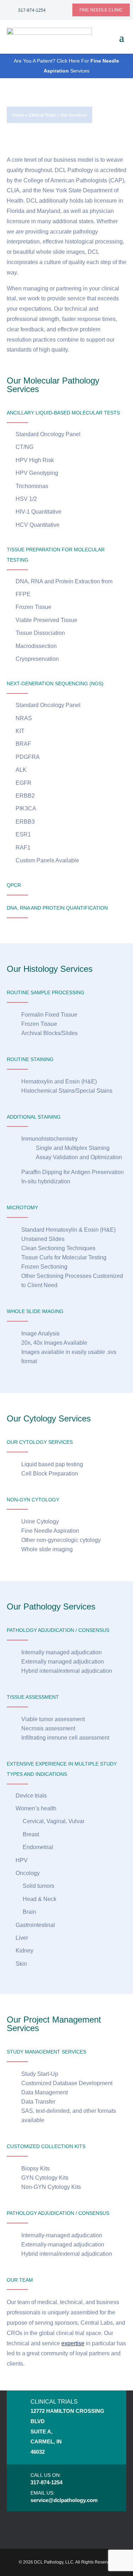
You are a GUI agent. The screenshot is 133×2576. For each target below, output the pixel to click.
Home (18, 115)
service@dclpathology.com (64, 2500)
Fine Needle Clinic (101, 10)
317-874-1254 (32, 10)
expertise (73, 2343)
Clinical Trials (42, 115)
